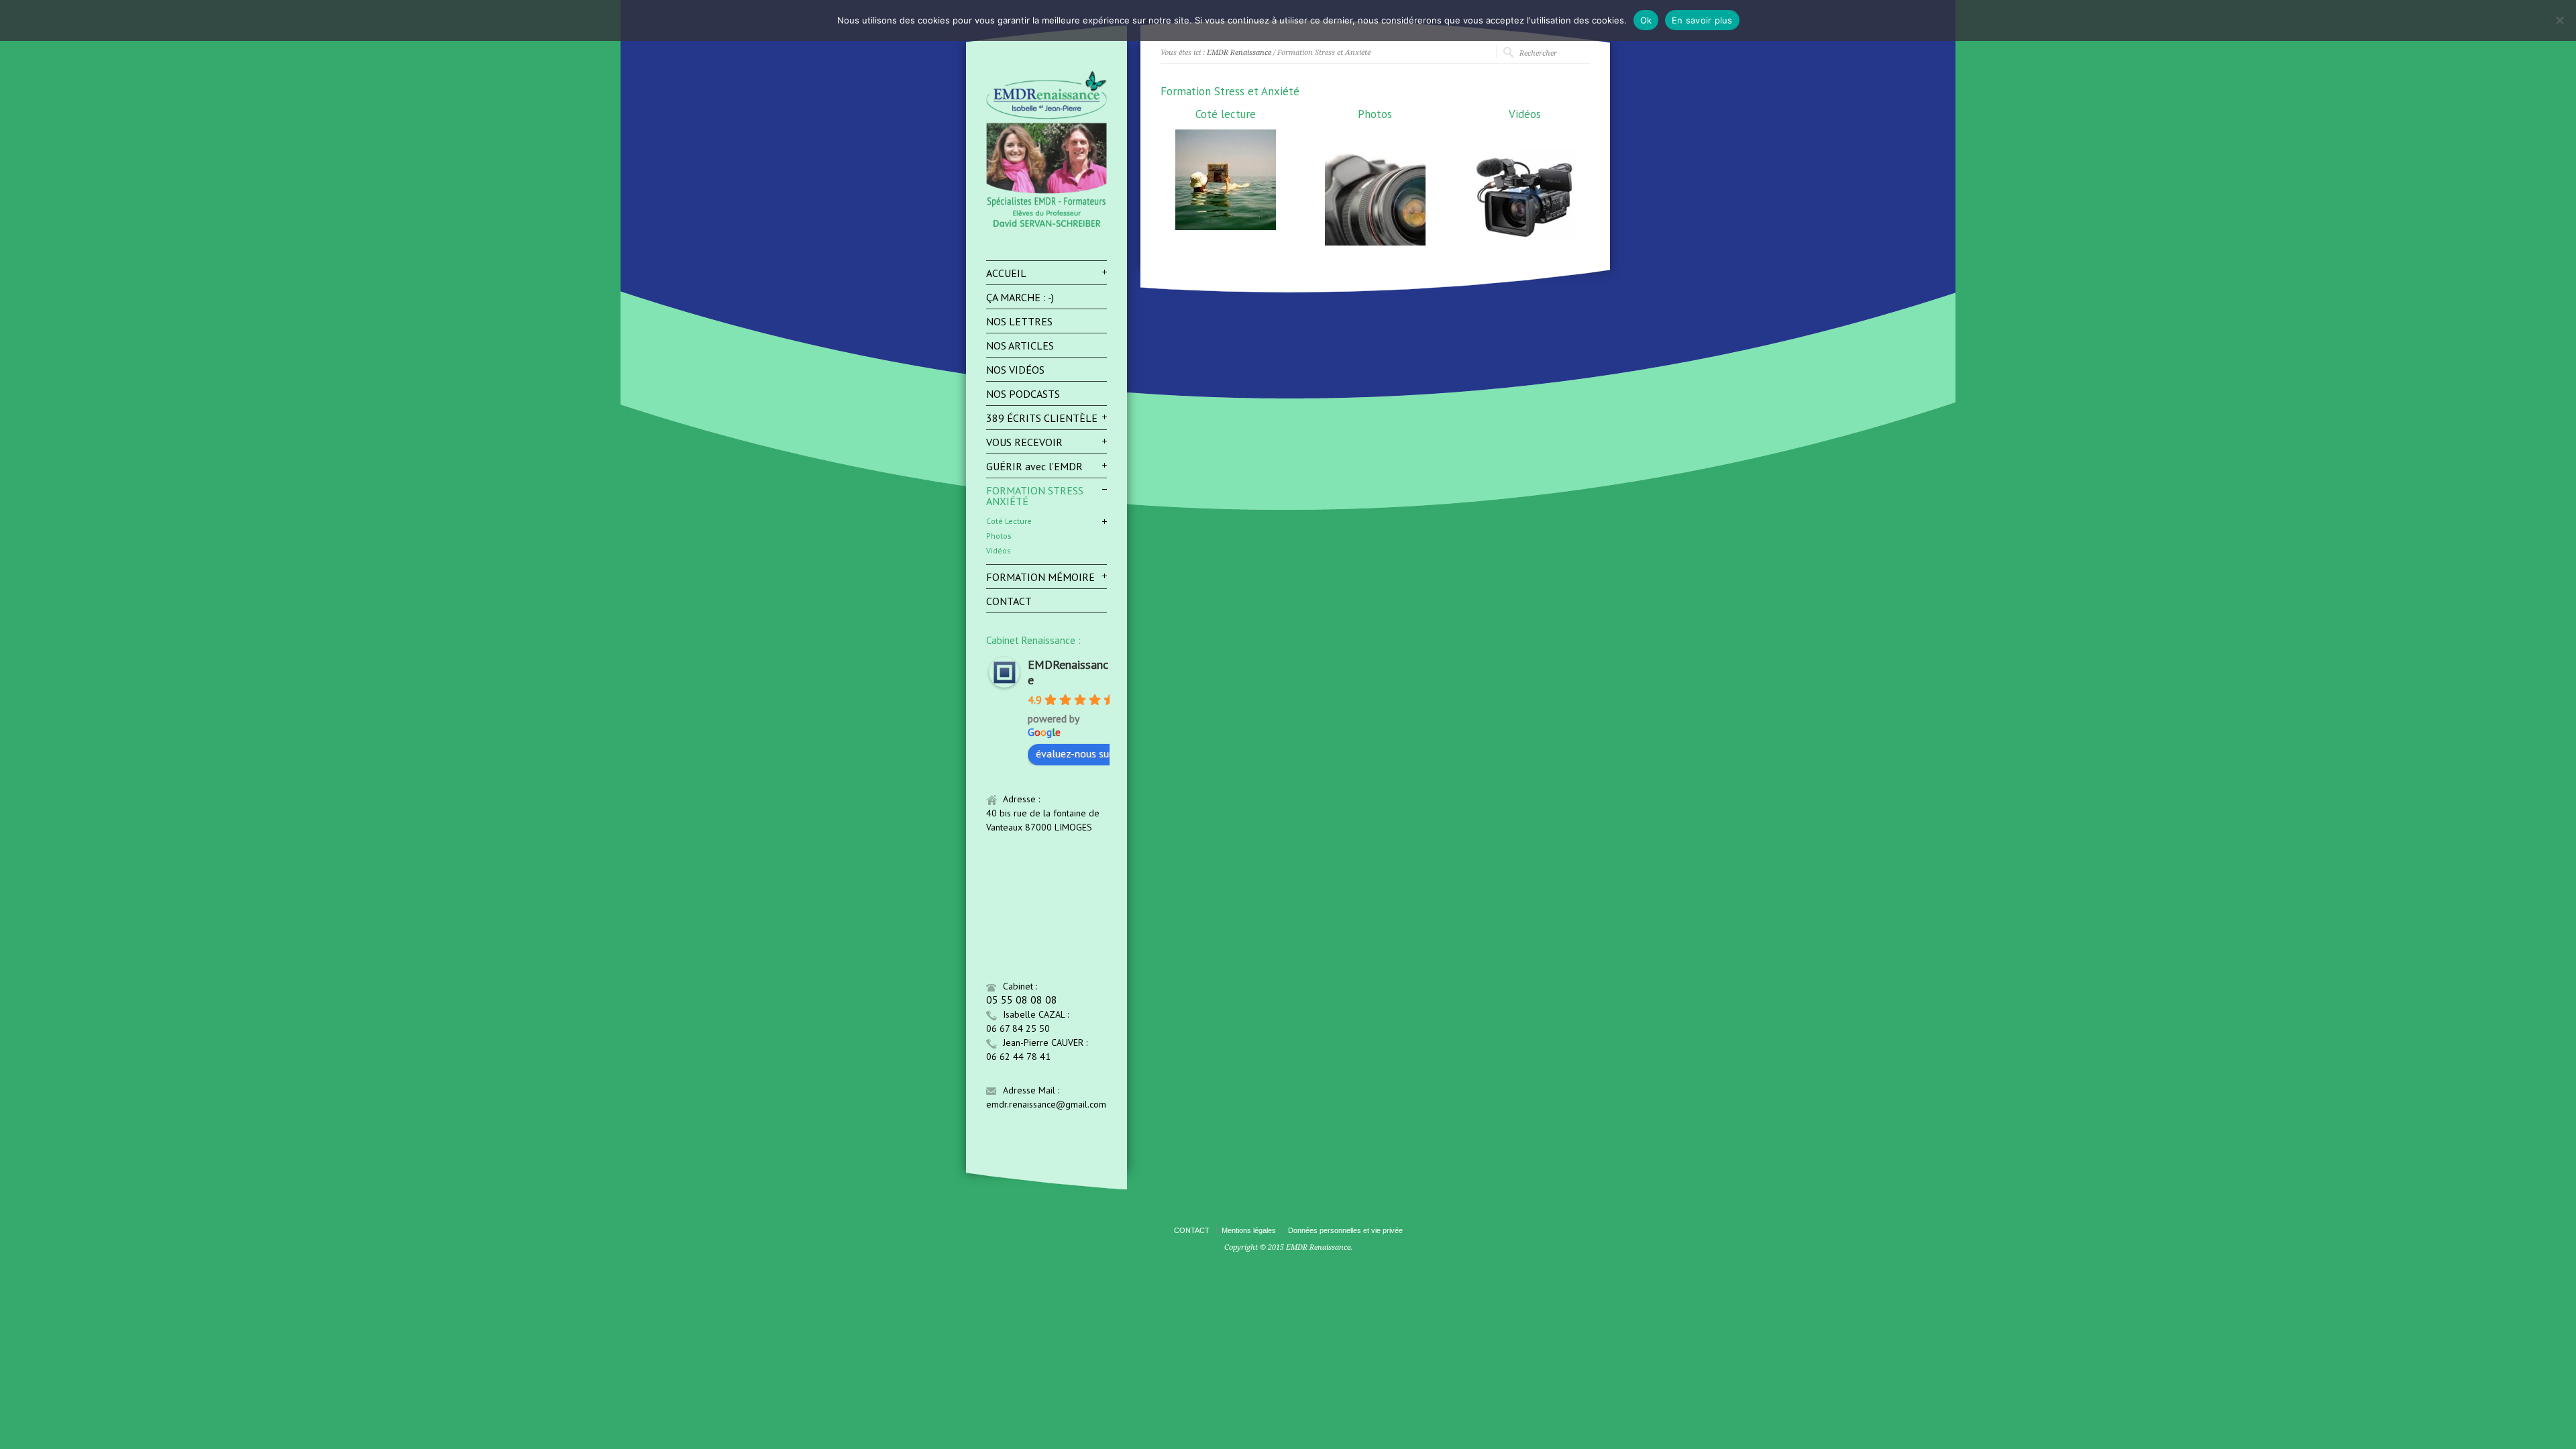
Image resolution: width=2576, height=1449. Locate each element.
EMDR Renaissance (1239, 53)
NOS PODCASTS (1023, 394)
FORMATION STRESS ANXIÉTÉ (1035, 496)
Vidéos (999, 551)
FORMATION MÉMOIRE (1040, 577)
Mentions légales (1249, 1230)
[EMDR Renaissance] (1046, 226)
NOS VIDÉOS (1015, 370)
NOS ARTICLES (1020, 345)
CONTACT (1009, 601)
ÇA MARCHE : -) (1020, 297)
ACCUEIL (1006, 273)
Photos (999, 536)
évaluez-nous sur (1074, 753)
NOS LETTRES (1019, 321)
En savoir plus (1702, 20)
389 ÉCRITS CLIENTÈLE (1042, 418)
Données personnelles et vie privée (1345, 1230)
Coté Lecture (1009, 521)
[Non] (2559, 20)
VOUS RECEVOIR (1024, 442)
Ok (1646, 20)
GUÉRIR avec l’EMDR (1034, 466)
